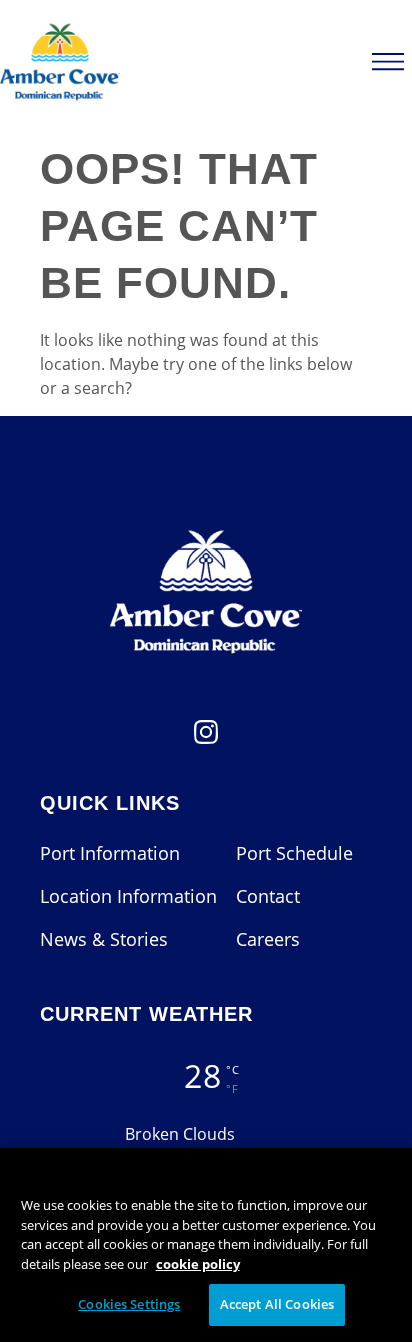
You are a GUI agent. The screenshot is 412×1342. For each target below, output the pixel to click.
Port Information (110, 853)
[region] (206, 1245)
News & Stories (104, 939)
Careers (268, 939)
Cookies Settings (129, 1304)
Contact (268, 896)
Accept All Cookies (277, 1304)
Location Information (128, 896)
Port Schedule (294, 853)
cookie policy (198, 1264)
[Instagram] (206, 738)
